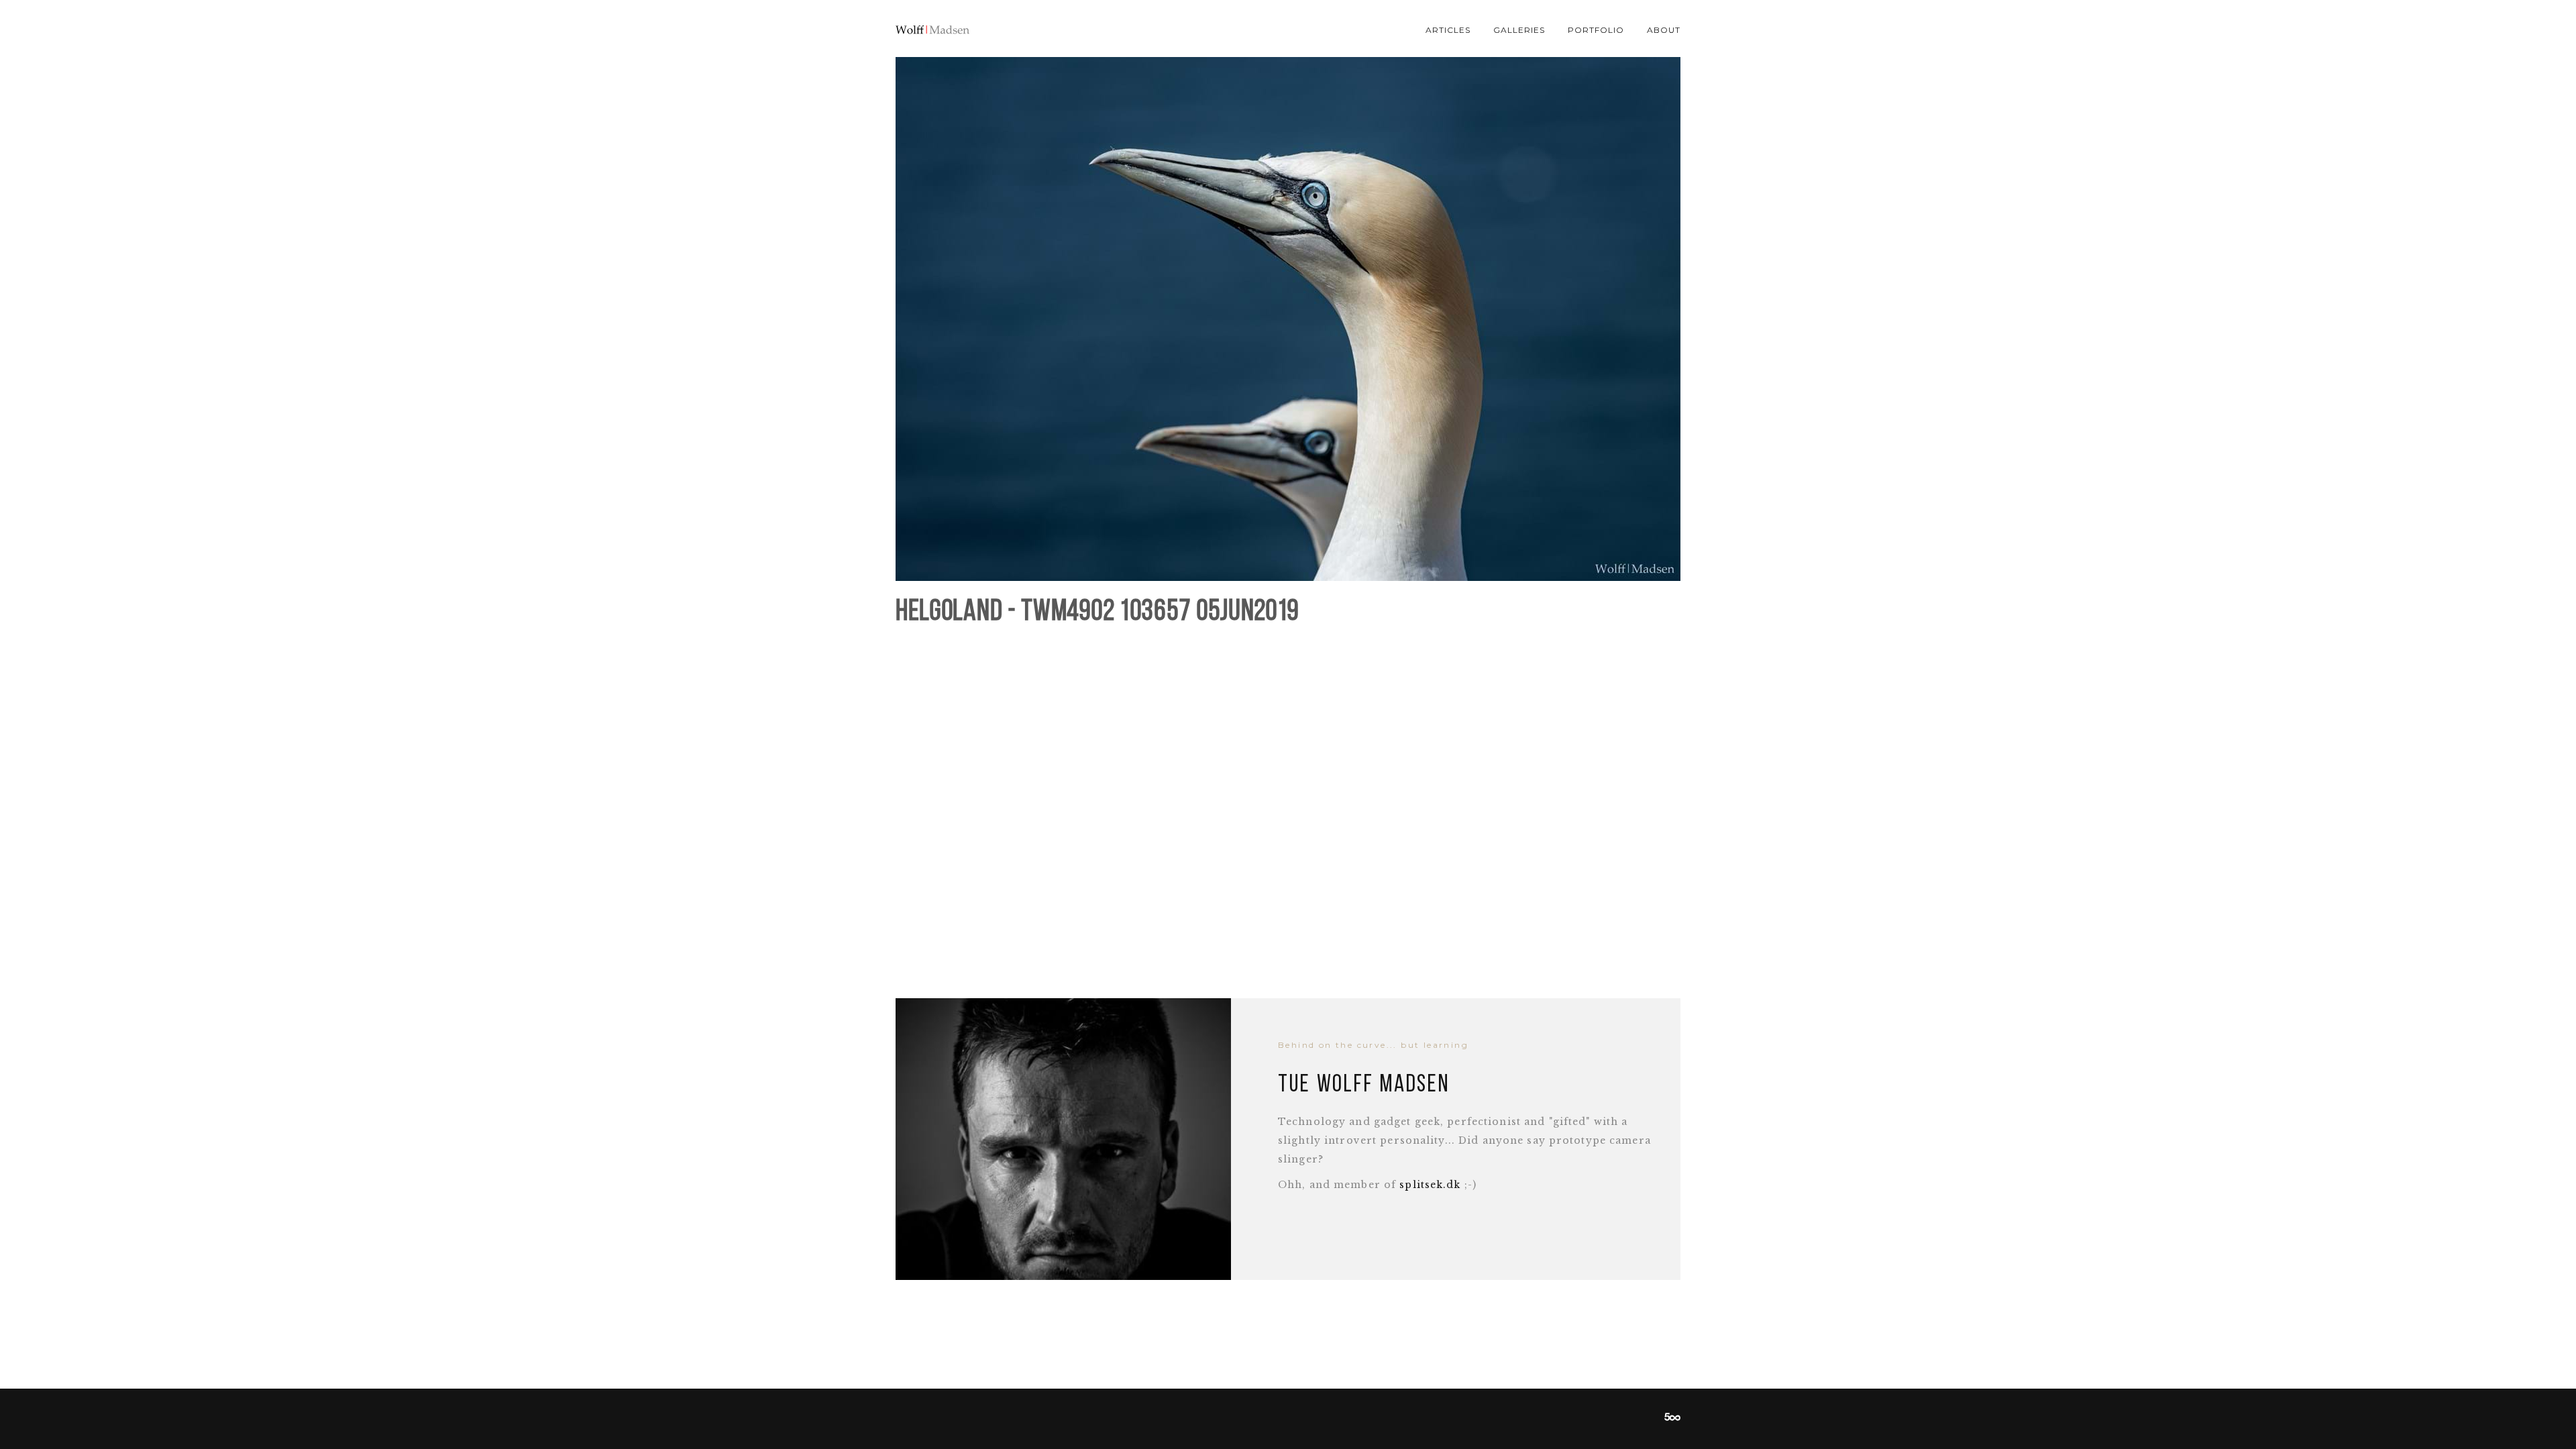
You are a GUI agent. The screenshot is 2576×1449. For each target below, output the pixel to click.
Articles (1448, 30)
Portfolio (1596, 30)
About (1664, 30)
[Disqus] (1288, 805)
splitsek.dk (1430, 1185)
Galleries (1519, 30)
